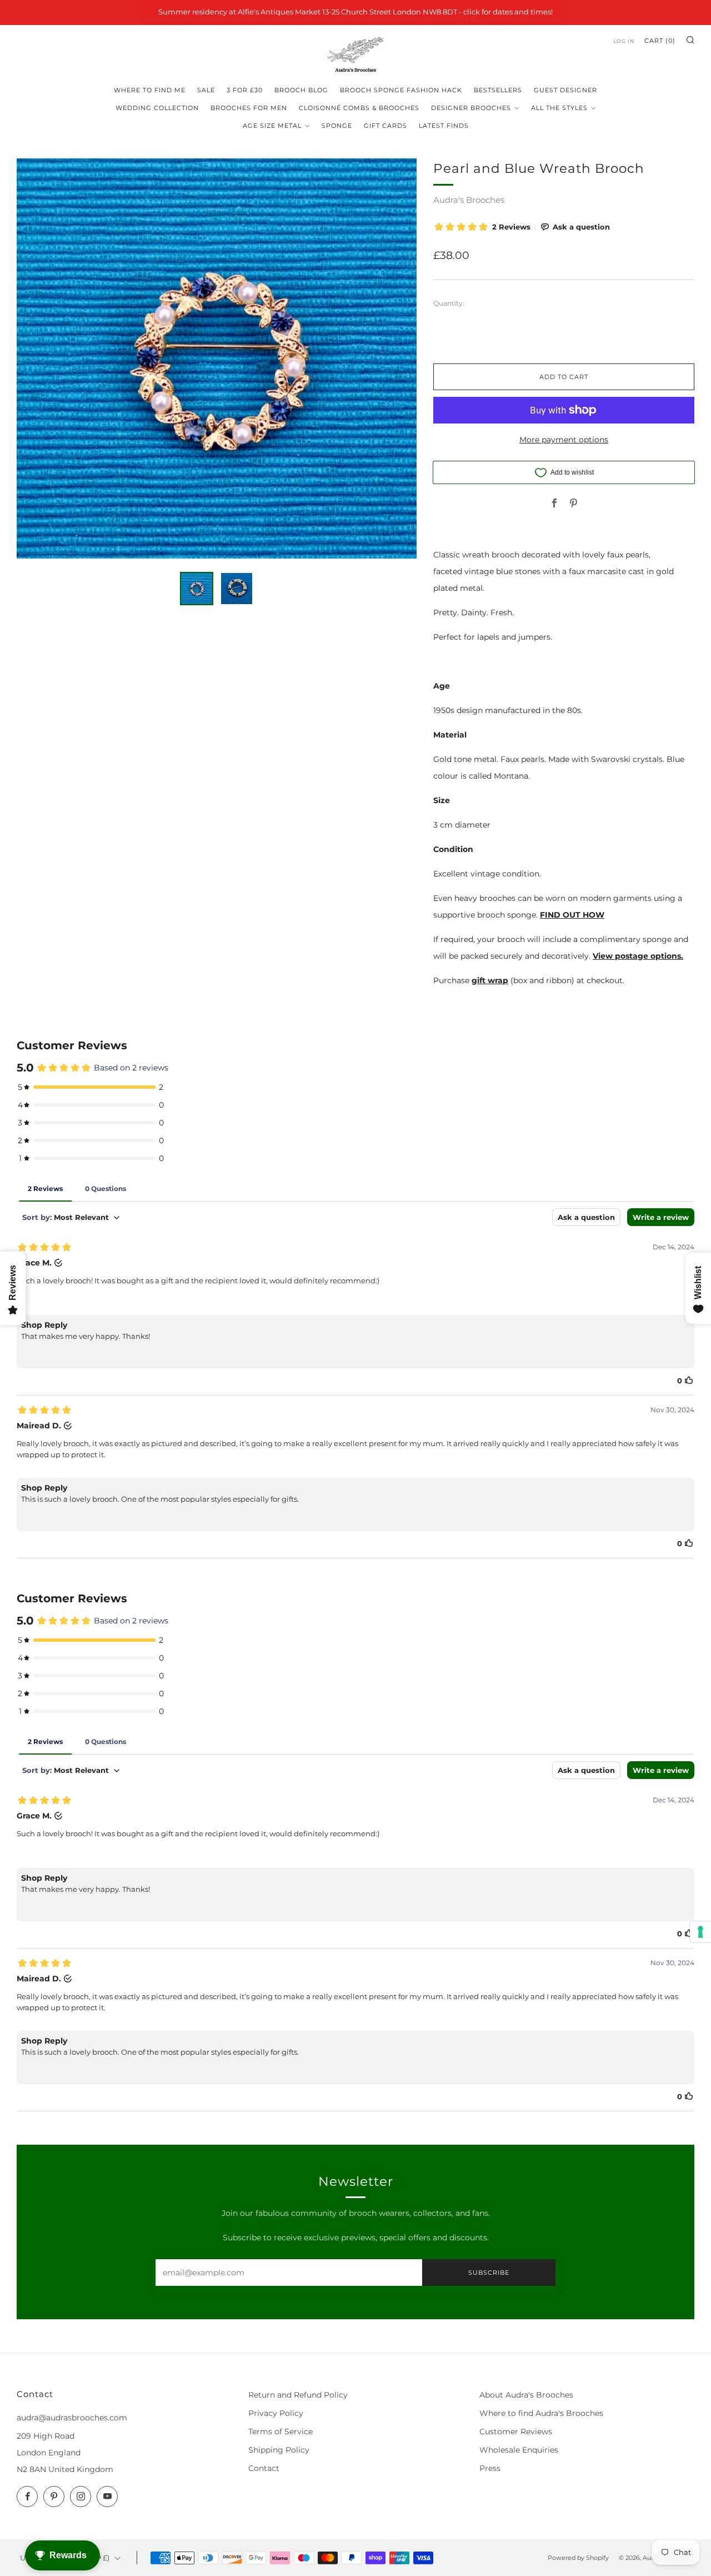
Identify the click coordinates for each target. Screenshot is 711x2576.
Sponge (337, 126)
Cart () (660, 41)
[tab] (197, 589)
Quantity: (449, 303)
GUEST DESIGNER (565, 90)
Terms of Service (281, 2431)
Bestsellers (498, 90)
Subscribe (489, 2273)
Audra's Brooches (469, 200)
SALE (206, 90)
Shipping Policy (279, 2450)
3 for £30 (245, 90)
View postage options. (638, 956)
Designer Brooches (471, 108)
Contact (264, 2468)
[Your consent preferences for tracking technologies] (700, 1932)
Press (490, 2468)
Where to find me (150, 90)
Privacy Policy (276, 2413)
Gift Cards (385, 126)
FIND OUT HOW (572, 915)
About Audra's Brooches (526, 2395)
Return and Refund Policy (298, 2395)
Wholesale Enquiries (519, 2450)
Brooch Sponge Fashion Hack (401, 90)
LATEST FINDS (444, 126)
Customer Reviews (516, 2431)
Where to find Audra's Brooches (541, 2413)
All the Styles (559, 108)
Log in (624, 41)
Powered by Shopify (578, 2558)
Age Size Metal (272, 126)
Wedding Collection (157, 108)
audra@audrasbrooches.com (72, 2418)
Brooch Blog (301, 90)
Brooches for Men (249, 108)
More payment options (564, 440)
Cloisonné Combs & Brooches (359, 108)
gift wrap (490, 980)
